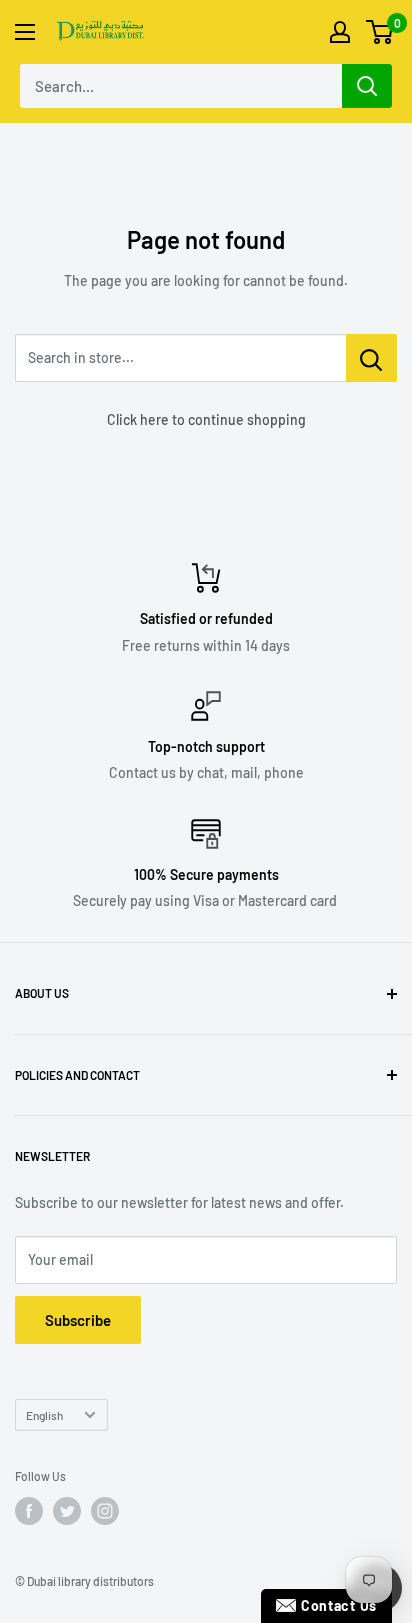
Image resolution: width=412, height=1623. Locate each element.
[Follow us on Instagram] (105, 1511)
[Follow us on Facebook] (29, 1511)
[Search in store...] (371, 358)
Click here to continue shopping (206, 419)
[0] (380, 32)
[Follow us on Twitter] (67, 1511)
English (44, 1415)
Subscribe (78, 1320)
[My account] (340, 32)
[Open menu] (25, 32)
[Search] (367, 86)
